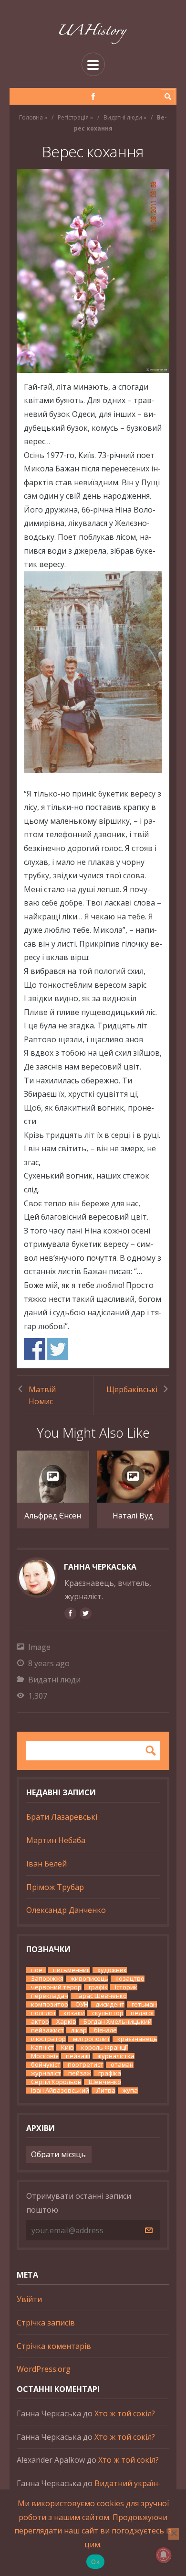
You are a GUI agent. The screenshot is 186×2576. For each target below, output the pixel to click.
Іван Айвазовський (60, 2090)
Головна (31, 117)
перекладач (50, 1996)
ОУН (82, 2004)
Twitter (57, 1349)
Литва (106, 2090)
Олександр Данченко (66, 1910)
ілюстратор (48, 2039)
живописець (89, 1979)
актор (40, 2022)
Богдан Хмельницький (118, 2022)
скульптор (108, 2013)
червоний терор (56, 1987)
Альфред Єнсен (53, 1516)
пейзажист (47, 2030)
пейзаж (80, 2073)
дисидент (110, 2004)
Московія (45, 2056)
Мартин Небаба (56, 1840)
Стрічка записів (46, 2323)
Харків (66, 2022)
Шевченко (105, 2082)
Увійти (29, 2299)
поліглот (44, 2013)
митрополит (92, 2039)
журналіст (46, 2073)
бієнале (105, 2030)
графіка (110, 2073)
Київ (67, 2047)
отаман (122, 2065)
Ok (95, 2562)
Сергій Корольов (56, 2082)
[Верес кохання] (93, 271)
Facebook (35, 1349)
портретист (86, 2065)
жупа (130, 2090)
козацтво (130, 1979)
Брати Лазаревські (62, 1817)
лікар (79, 2030)
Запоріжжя (47, 1979)
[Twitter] (85, 1613)
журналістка (116, 2056)
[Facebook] (93, 96)
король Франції (104, 2047)
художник (112, 1970)
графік (98, 1987)
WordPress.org (44, 2369)
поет (38, 1970)
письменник (72, 1970)
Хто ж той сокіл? (125, 2413)
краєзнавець (137, 2039)
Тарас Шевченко (101, 1996)
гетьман (144, 2004)
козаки (74, 2013)
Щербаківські (132, 1389)
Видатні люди (123, 117)
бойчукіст (46, 2065)
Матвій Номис (42, 1395)
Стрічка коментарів (54, 2346)
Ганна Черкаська (100, 1567)
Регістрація (73, 117)
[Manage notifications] (164, 2555)
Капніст (42, 2047)
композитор (50, 2004)
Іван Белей (46, 1864)
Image (39, 1647)
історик (126, 1987)
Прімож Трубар (55, 1887)
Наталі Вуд (133, 1516)
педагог (143, 2013)
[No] (174, 2534)
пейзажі (78, 2056)
